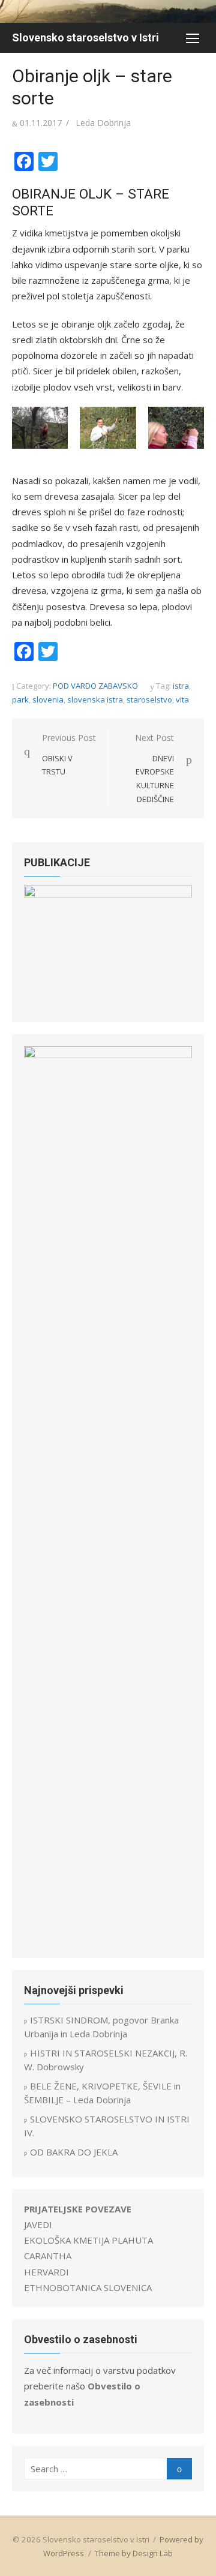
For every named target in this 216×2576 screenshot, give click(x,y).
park (20, 699)
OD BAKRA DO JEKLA (74, 2152)
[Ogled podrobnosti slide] (108, 948)
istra (181, 686)
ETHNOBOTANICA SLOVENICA (88, 2287)
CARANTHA (48, 2256)
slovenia (48, 699)
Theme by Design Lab (134, 2553)
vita (182, 699)
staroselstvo (149, 699)
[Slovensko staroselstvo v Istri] (108, 11)
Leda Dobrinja (103, 123)
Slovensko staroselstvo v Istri (85, 37)
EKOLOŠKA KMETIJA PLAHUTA (88, 2240)
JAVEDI (38, 2224)
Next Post (154, 768)
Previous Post (69, 754)
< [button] (39, 945)
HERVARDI (46, 2272)
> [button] (177, 945)
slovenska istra (95, 699)
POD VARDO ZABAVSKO (95, 686)
